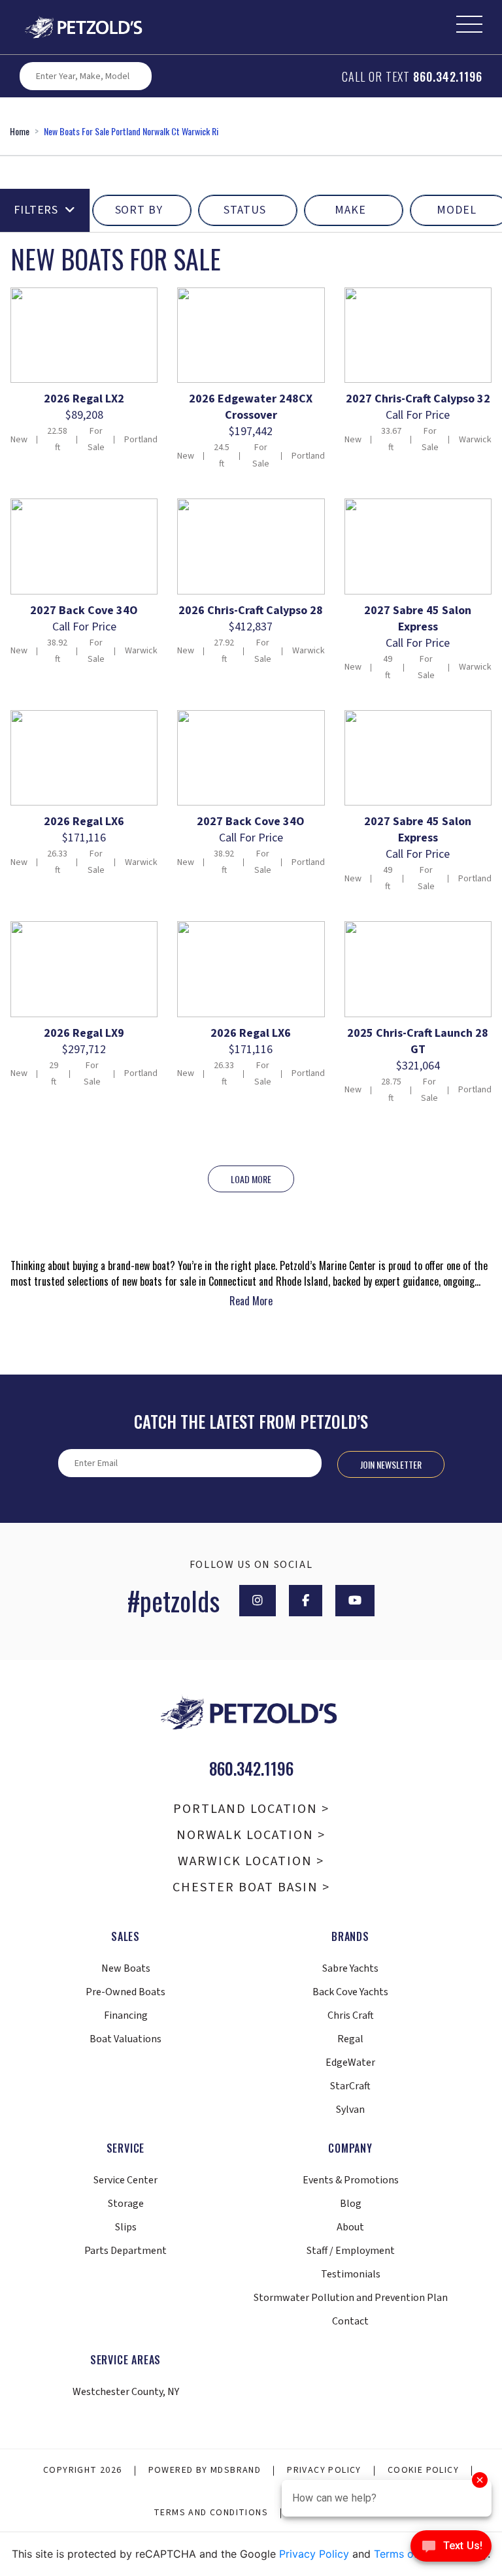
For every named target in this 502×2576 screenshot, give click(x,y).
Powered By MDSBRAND (205, 2470)
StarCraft (350, 2086)
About (350, 2227)
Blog (351, 2204)
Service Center (125, 2180)
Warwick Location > (251, 1861)
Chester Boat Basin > (251, 1887)
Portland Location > (251, 1809)
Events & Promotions (351, 2180)
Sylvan (350, 2110)
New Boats (126, 1968)
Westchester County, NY (126, 2392)
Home (20, 131)
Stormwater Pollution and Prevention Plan (351, 2298)
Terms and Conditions (211, 2513)
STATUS (244, 210)
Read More (251, 1301)
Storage (126, 2204)
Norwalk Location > (251, 1835)
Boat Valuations (125, 2039)
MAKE (350, 210)
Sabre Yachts (350, 1968)
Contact (350, 2321)
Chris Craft (351, 2015)
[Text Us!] (451, 2549)
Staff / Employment (351, 2251)
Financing (126, 2015)
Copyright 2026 (83, 2470)
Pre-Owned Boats (125, 1992)
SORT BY (139, 210)
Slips (126, 2227)
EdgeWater (350, 2062)
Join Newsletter (391, 1464)
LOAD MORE (251, 1179)
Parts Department (125, 2251)
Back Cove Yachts (350, 1992)
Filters (36, 210)
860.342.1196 (448, 76)
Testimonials (351, 2274)
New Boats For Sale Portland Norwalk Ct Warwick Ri (131, 131)
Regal (350, 2039)
